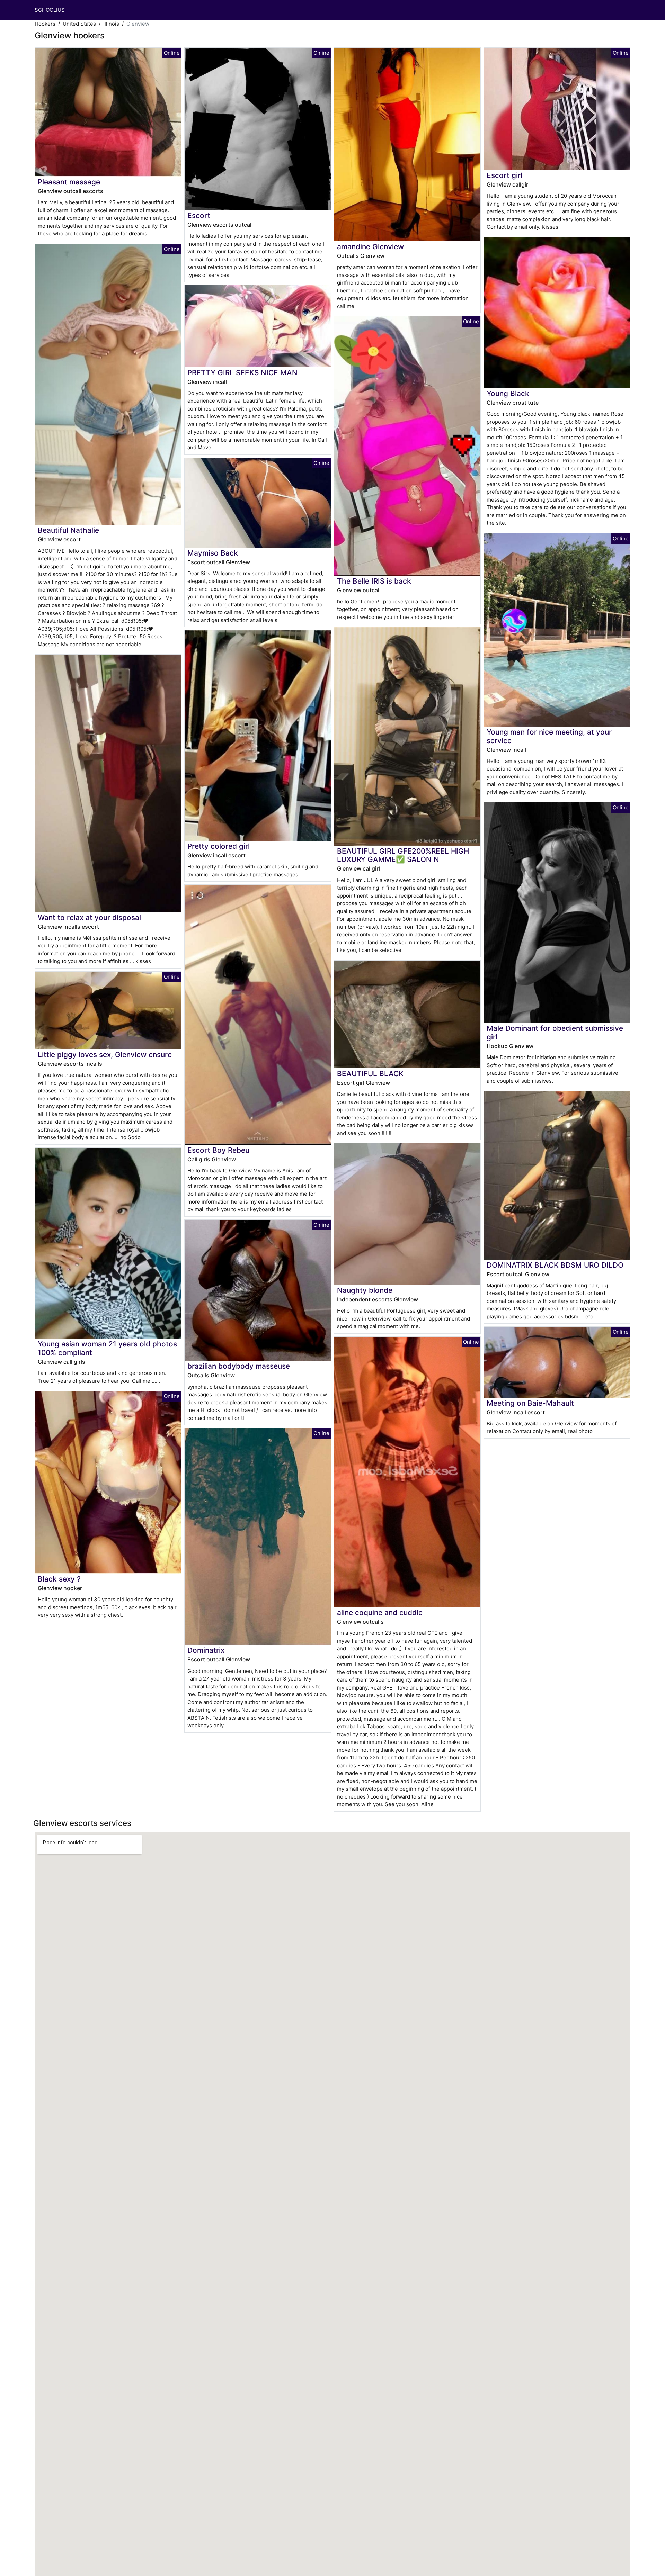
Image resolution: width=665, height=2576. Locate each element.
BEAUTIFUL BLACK (370, 1074)
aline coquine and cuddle (380, 1613)
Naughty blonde (365, 1290)
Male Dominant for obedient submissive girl (555, 1033)
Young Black (508, 393)
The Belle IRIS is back (374, 581)
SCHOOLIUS (50, 10)
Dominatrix (206, 1650)
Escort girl (504, 175)
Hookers (45, 24)
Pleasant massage (69, 182)
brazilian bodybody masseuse (239, 1366)
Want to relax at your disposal (89, 917)
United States (79, 24)
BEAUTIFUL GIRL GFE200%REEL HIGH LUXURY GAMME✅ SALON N (403, 855)
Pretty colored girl (219, 846)
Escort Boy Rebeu (218, 1150)
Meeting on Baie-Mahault (530, 1403)
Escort (199, 215)
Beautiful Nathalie (68, 530)
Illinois (111, 24)
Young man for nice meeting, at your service (549, 736)
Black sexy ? (59, 1579)
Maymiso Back (213, 553)
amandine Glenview (370, 247)
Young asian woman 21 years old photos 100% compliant (107, 1348)
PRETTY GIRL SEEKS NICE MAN (242, 373)
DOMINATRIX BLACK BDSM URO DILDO (555, 1265)
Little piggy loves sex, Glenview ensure (105, 1055)
